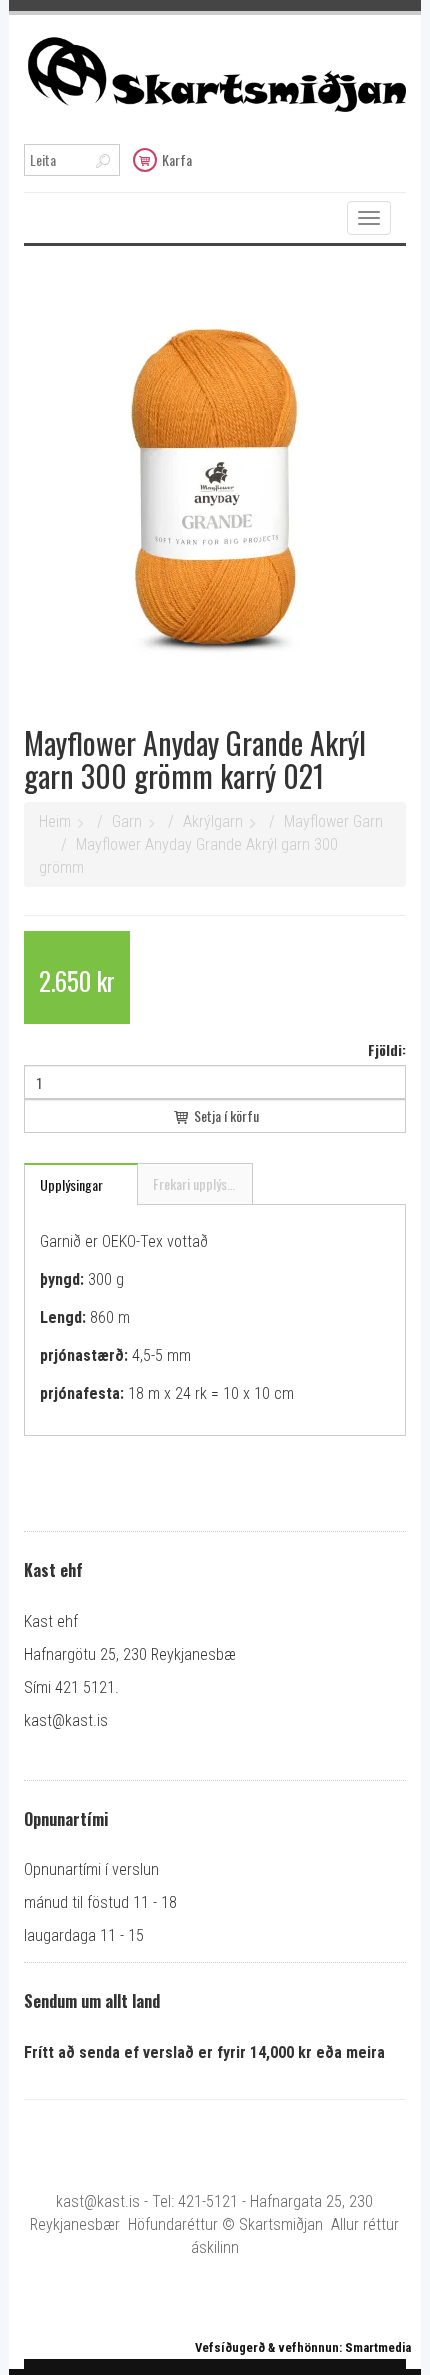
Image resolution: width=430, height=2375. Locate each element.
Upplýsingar (71, 1184)
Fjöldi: (387, 1049)
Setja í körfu (225, 1115)
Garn (127, 821)
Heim (55, 821)
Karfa (177, 159)
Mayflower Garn (333, 821)
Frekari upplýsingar (203, 1183)
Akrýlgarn (213, 821)
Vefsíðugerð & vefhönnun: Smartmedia (303, 2347)
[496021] (215, 483)
